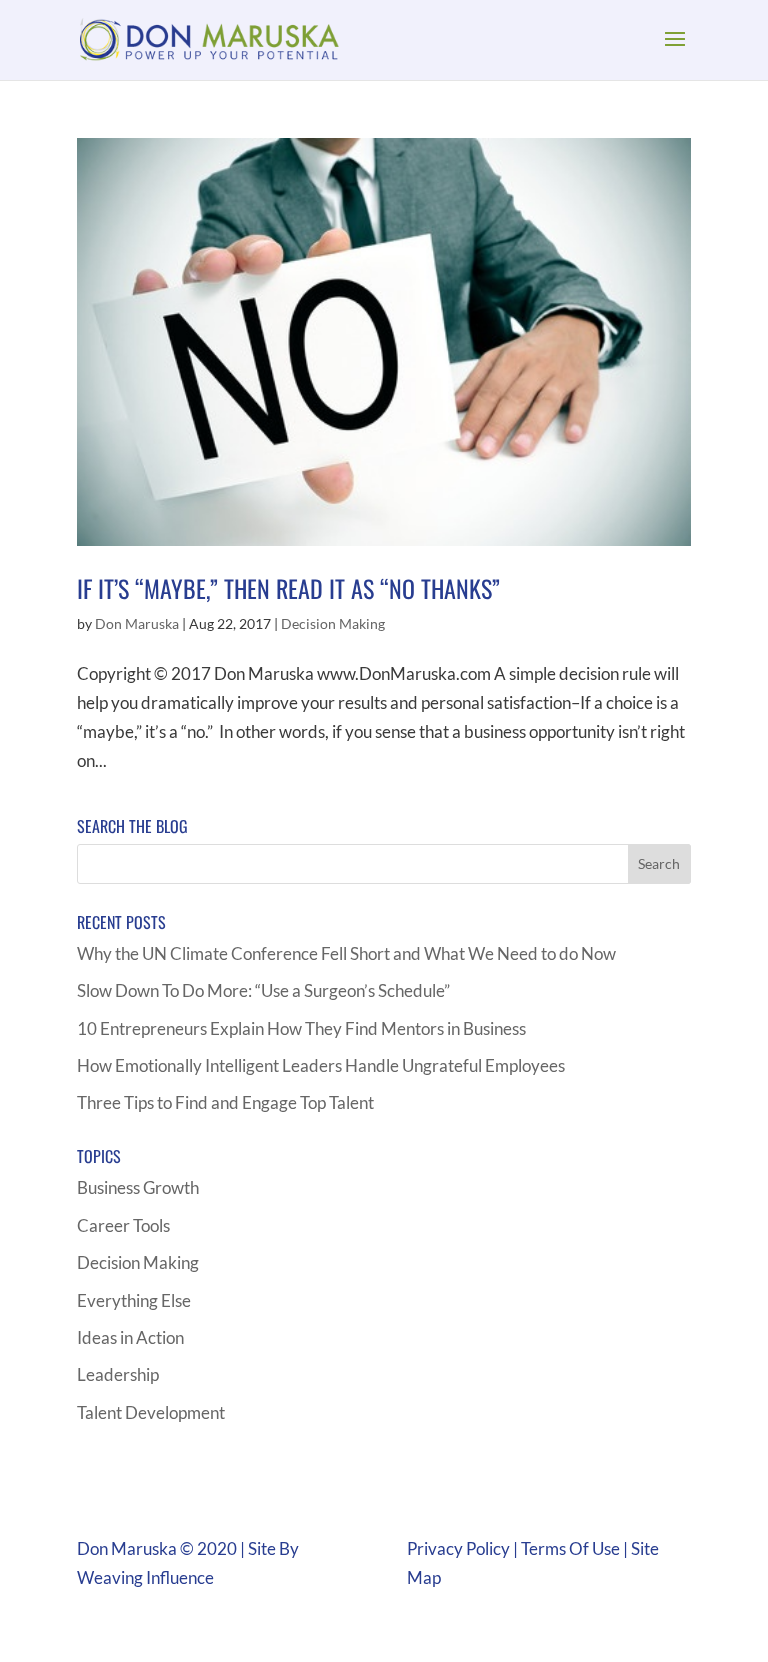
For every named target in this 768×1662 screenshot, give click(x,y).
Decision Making (333, 623)
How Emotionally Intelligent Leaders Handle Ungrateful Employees (321, 1065)
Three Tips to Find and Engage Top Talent (225, 1102)
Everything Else (134, 1300)
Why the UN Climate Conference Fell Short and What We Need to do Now (346, 953)
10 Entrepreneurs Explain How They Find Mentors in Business (301, 1028)
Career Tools (123, 1225)
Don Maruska (137, 623)
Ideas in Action (130, 1337)
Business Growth (138, 1187)
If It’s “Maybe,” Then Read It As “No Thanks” (288, 588)
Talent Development (151, 1412)
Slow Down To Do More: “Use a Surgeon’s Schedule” (263, 990)
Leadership (118, 1374)
